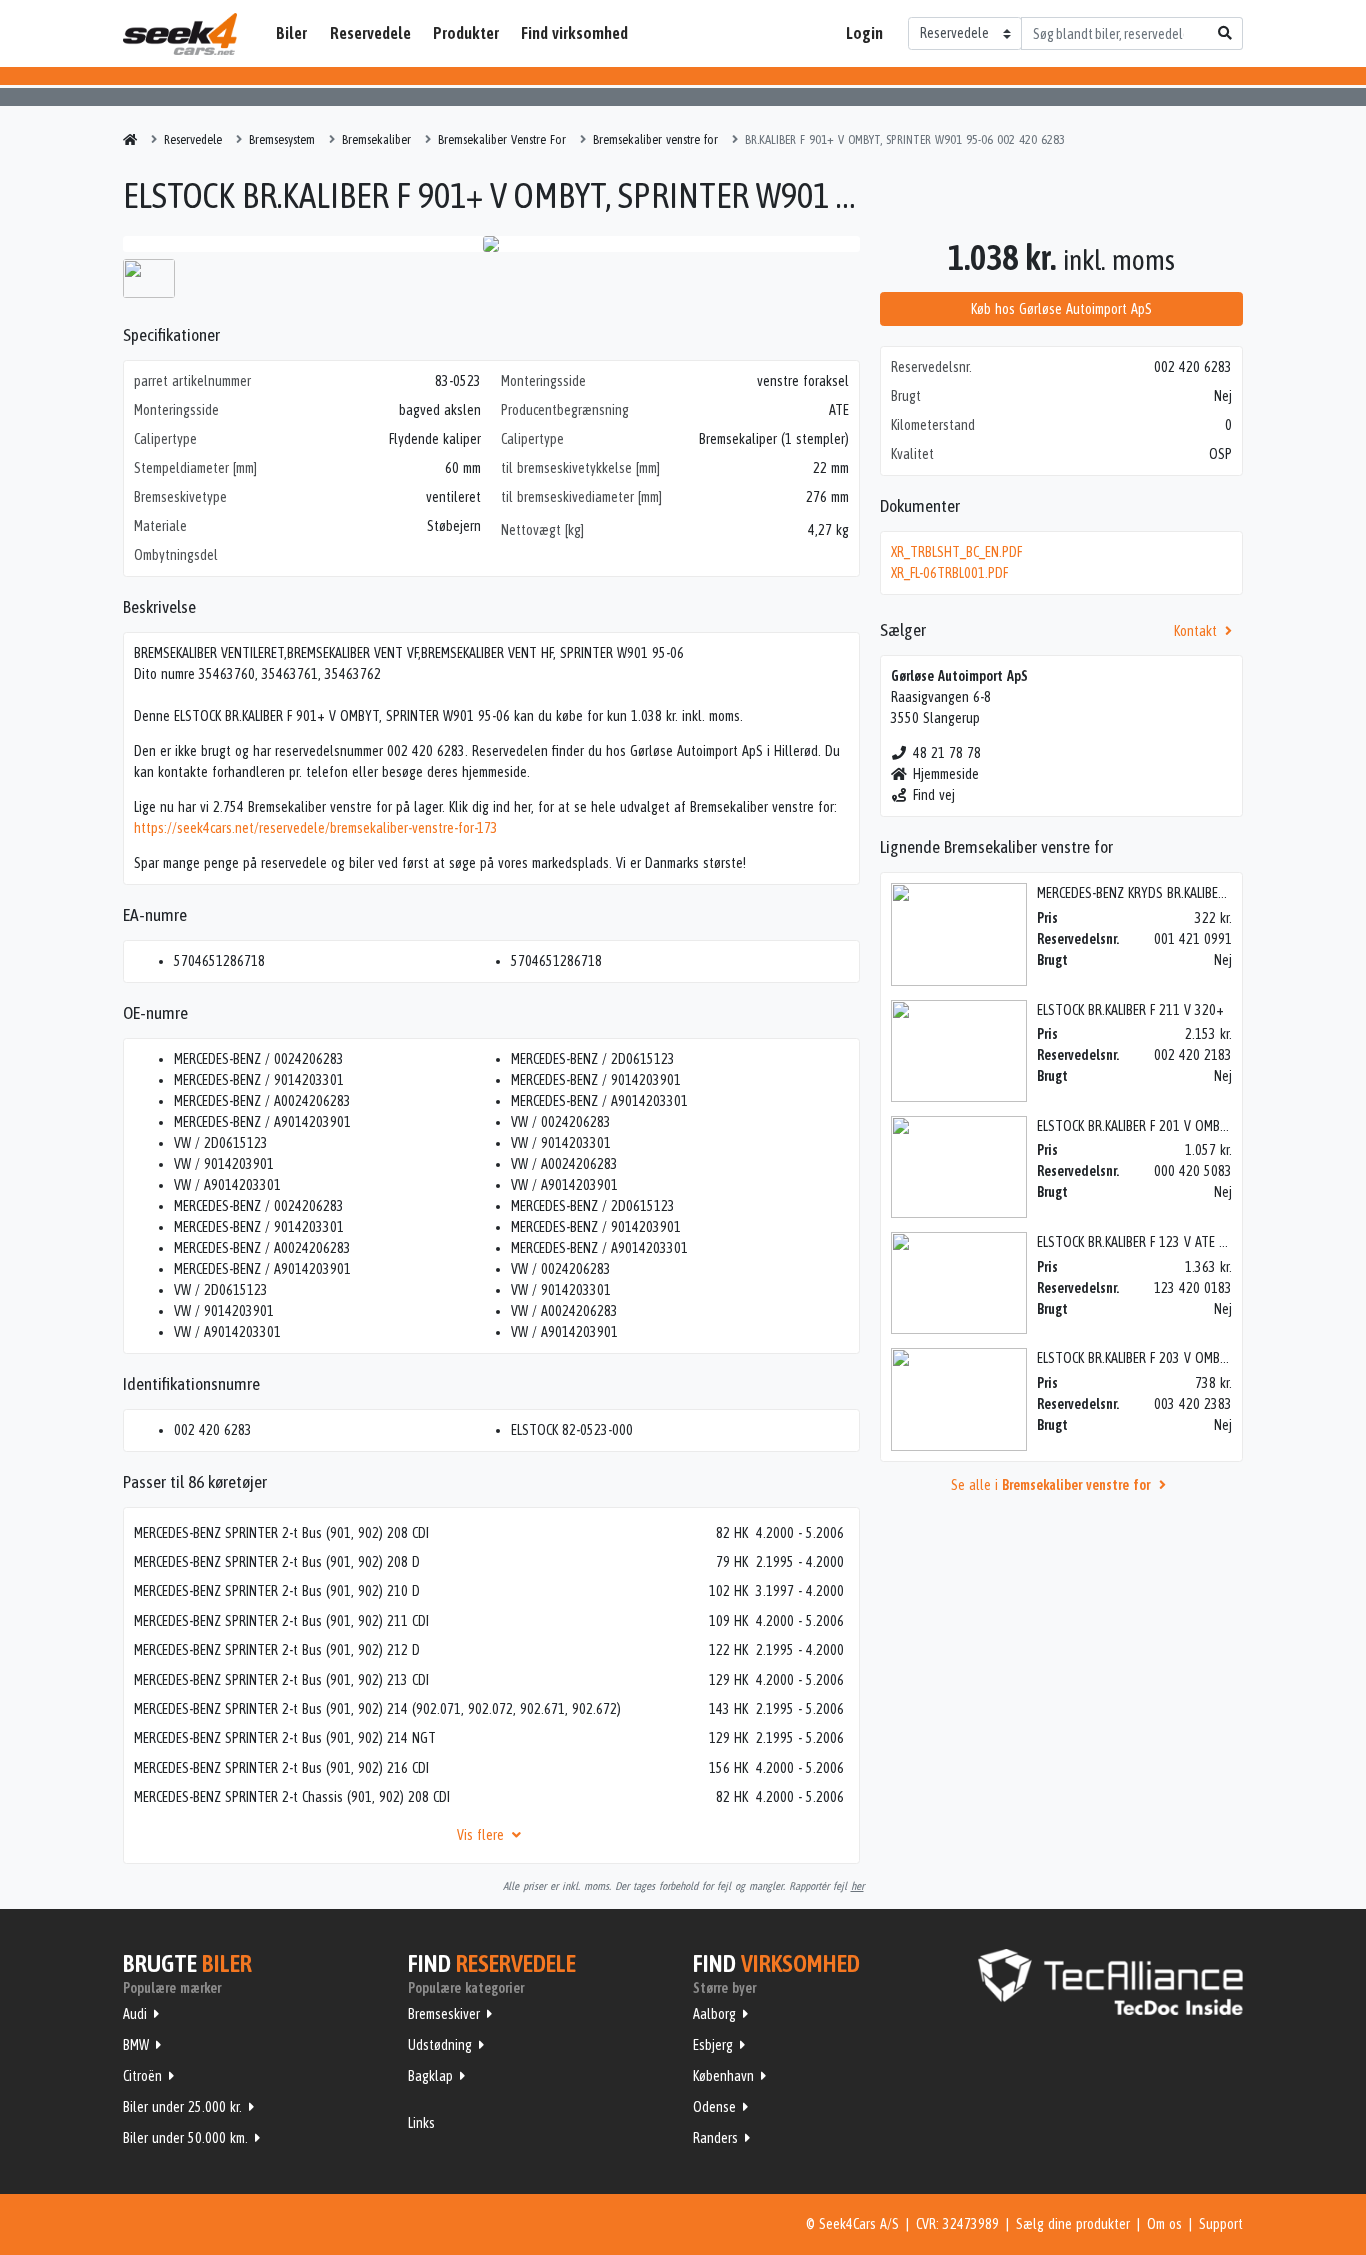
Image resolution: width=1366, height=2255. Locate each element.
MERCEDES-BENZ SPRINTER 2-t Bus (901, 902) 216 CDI (281, 1768)
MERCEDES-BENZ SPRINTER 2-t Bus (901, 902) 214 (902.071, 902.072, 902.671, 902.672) (377, 1709)
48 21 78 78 (947, 753)
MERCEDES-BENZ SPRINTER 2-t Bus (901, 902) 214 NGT (285, 1738)
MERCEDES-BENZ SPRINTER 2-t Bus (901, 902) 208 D (277, 1562)
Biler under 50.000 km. (185, 2138)
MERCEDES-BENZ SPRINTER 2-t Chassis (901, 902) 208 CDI (292, 1797)
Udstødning (440, 2045)
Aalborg (714, 2014)
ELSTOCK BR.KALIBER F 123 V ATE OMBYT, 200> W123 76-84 (1200, 1242)
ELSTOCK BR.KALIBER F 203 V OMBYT (1136, 1358)
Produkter (466, 33)
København (723, 2076)
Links (421, 2123)
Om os (1164, 2224)
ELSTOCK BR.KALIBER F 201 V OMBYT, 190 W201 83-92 (1185, 1126)
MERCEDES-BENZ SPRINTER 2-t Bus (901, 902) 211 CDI (281, 1621)
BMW (136, 2045)
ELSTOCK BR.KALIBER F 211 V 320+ (1130, 1010)
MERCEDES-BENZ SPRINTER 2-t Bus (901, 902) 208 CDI (281, 1533)
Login (864, 33)
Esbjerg (713, 2045)
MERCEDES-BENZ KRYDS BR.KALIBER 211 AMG (1157, 893)
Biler (291, 33)
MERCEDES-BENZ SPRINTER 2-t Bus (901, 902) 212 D (277, 1650)
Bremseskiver (444, 2014)
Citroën (142, 2076)
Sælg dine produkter (1073, 2224)
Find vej (934, 795)
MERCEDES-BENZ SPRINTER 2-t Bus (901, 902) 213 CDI (281, 1680)
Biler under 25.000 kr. (182, 2107)
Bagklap (430, 2076)
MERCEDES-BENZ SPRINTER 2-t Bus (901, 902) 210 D (277, 1591)
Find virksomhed (574, 33)
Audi (135, 2014)
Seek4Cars (180, 34)
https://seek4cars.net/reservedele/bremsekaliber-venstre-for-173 (316, 828)
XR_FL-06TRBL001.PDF (949, 573)
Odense (714, 2107)
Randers (715, 2138)
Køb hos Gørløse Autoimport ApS (1061, 309)
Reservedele (370, 33)
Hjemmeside (946, 774)
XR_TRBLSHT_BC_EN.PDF (956, 552)
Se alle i (1050, 1485)
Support (1221, 2224)
